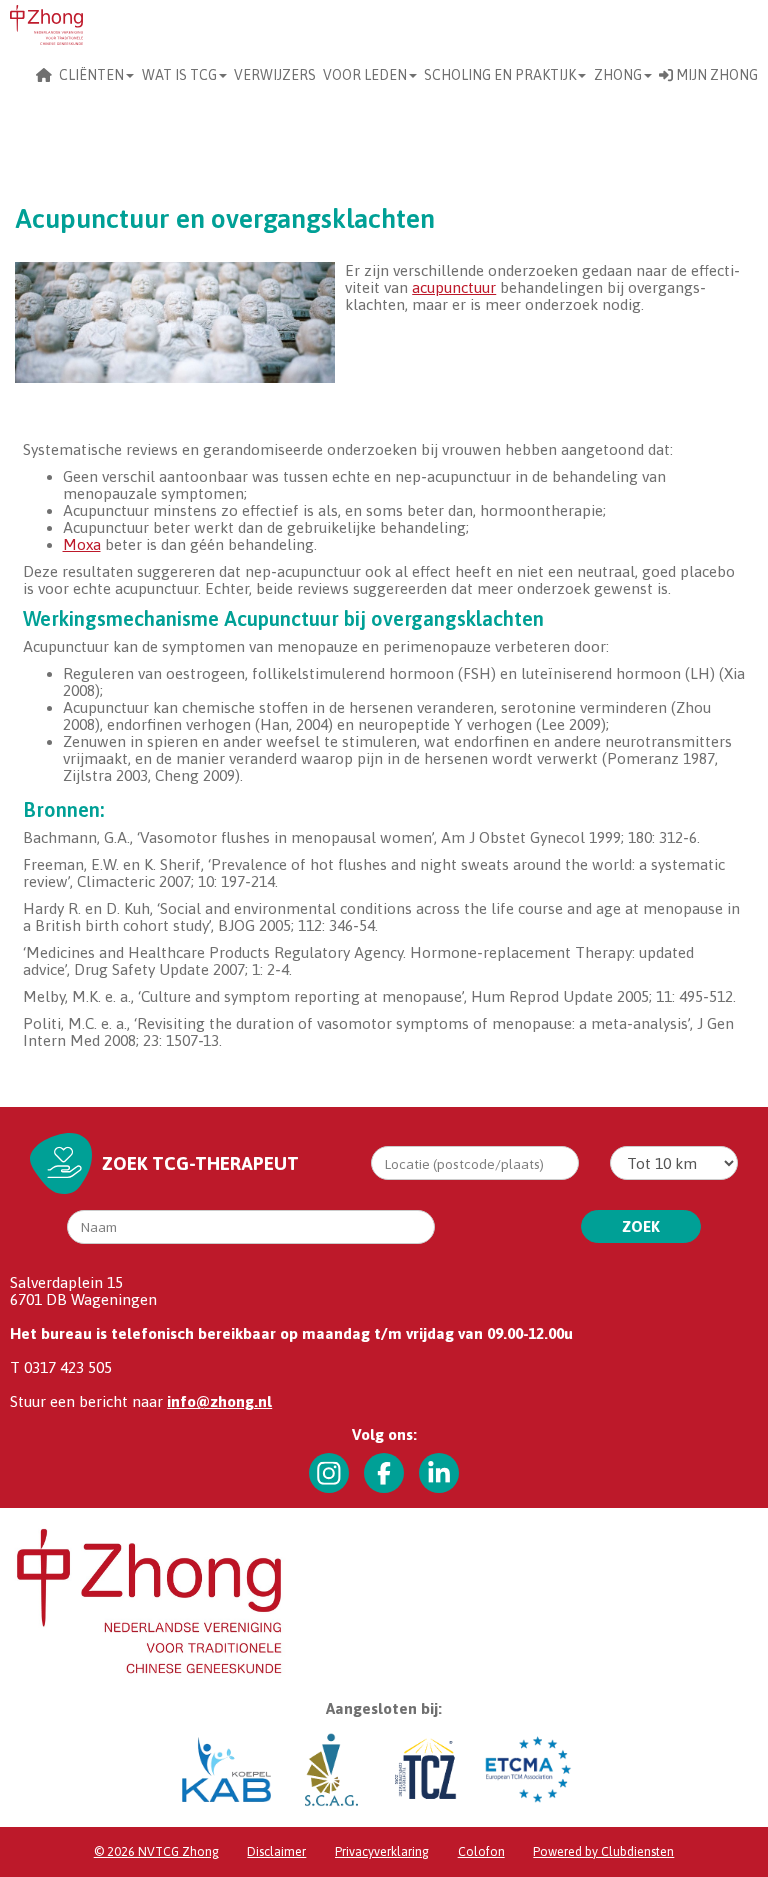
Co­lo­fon (481, 1851)
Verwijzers (275, 75)
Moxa (82, 544)
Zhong (618, 75)
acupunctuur (454, 287)
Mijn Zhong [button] (715, 75)
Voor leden (365, 75)
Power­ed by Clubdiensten (603, 1851)
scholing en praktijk (500, 75)
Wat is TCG (179, 75)
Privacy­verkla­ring (382, 1851)
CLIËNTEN (91, 75)
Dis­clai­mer (276, 1851)
